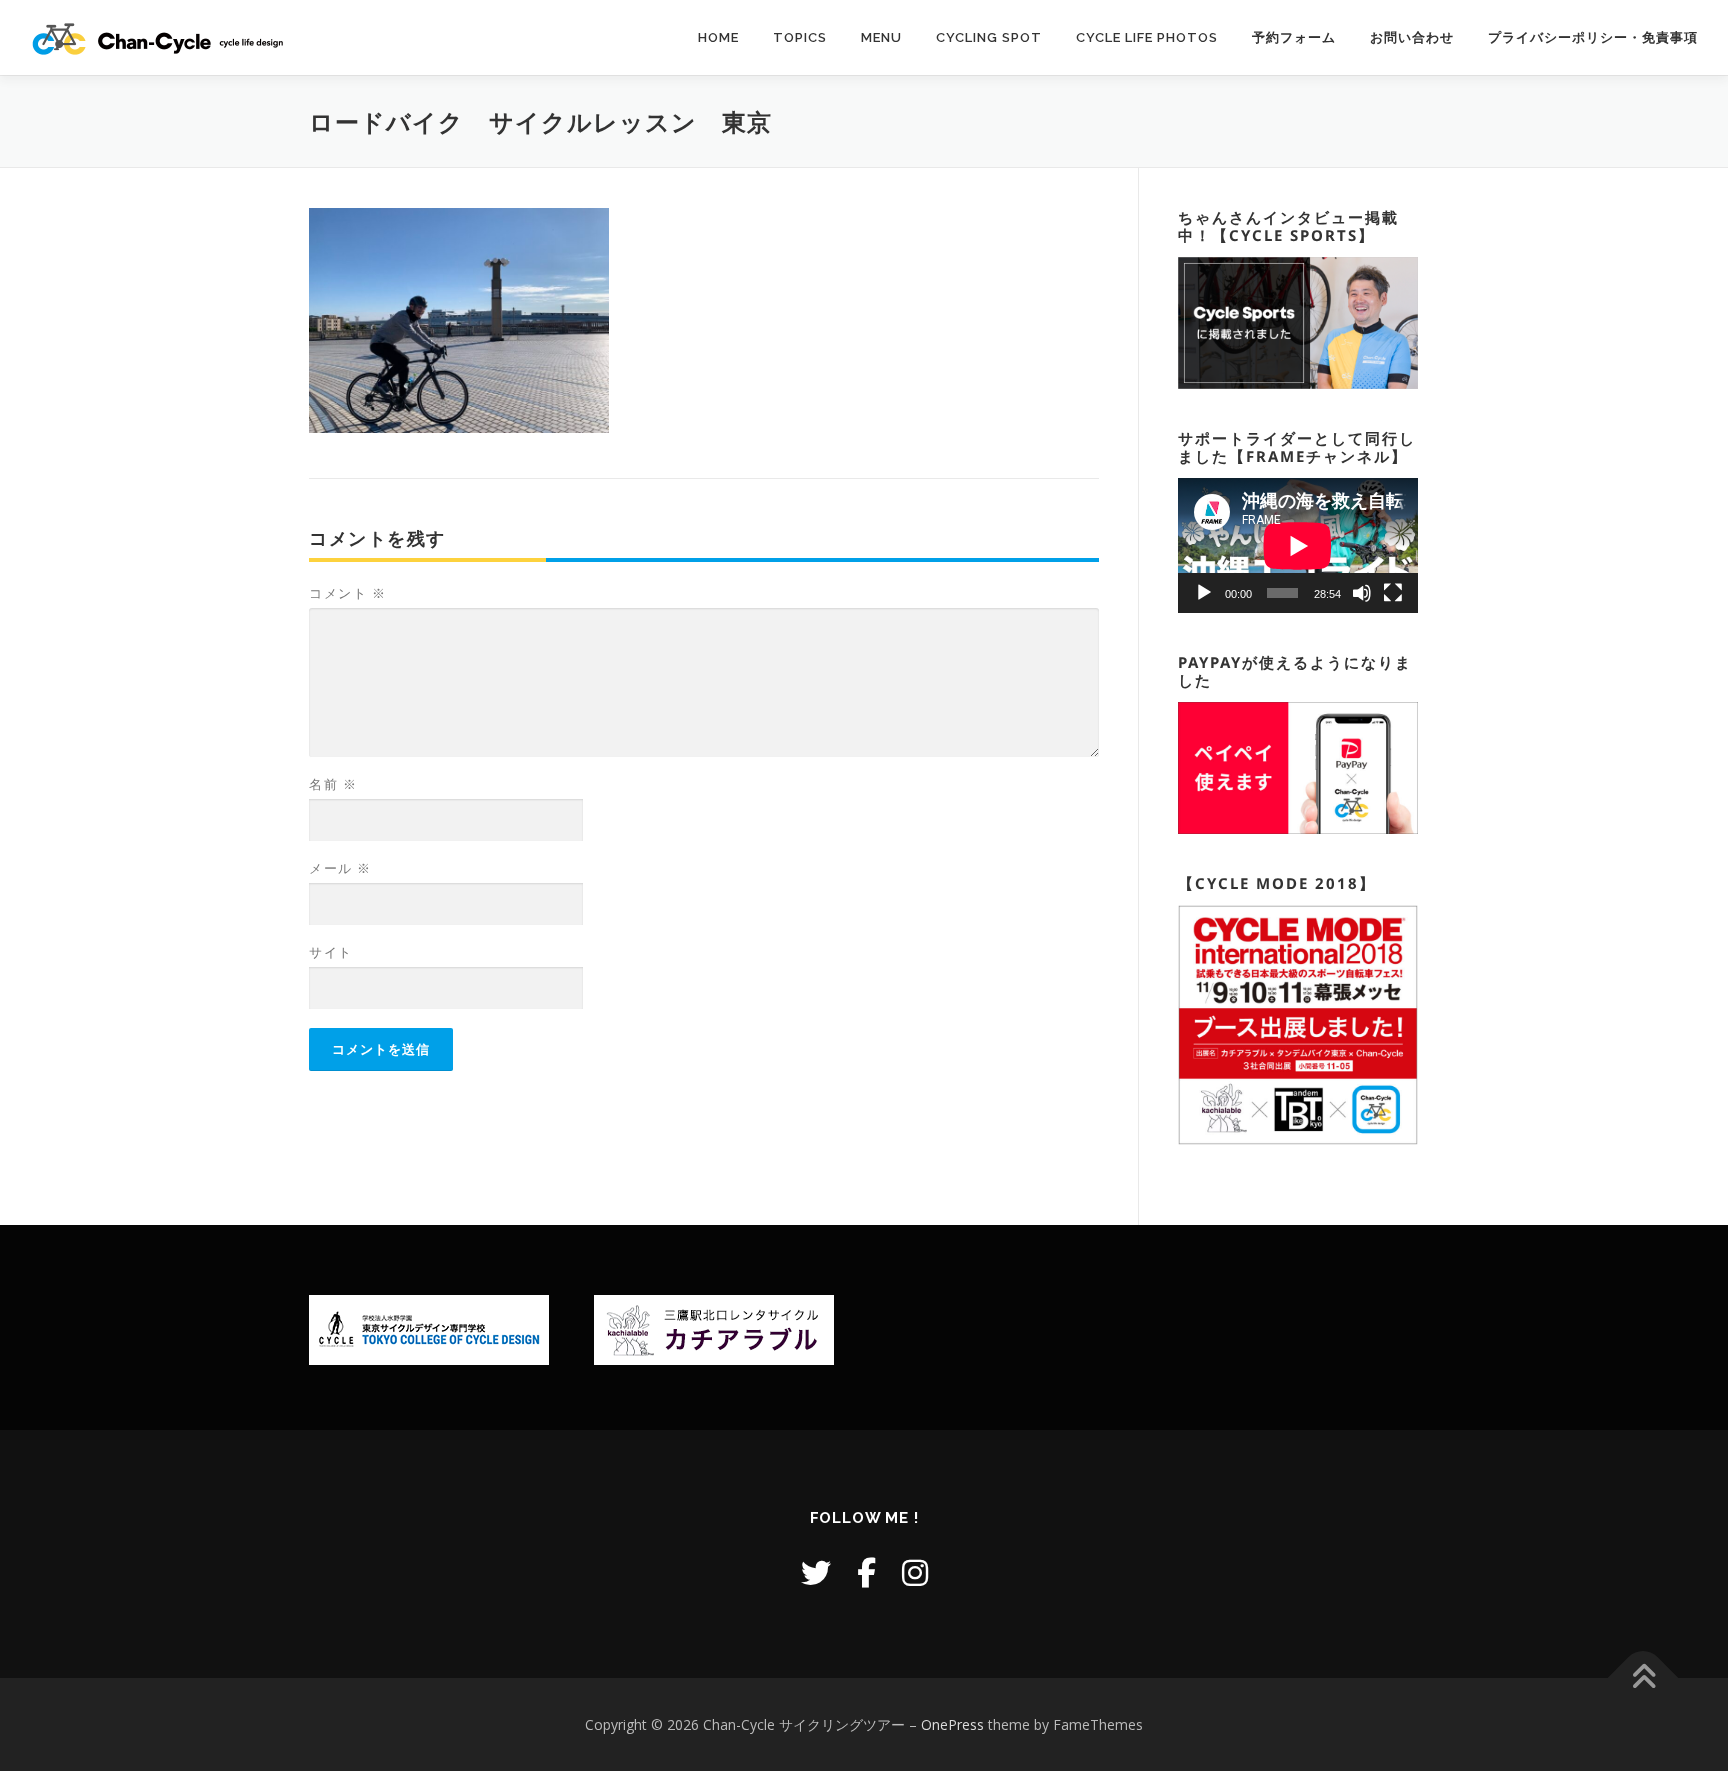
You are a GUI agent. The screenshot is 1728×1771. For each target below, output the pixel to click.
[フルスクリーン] (1393, 593)
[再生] (1204, 593)
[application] (1298, 545)
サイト (331, 952)
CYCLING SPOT (989, 37)
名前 (333, 784)
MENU (881, 37)
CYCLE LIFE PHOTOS (1147, 37)
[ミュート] (1362, 593)
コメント (347, 593)
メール (340, 868)
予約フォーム (1294, 37)
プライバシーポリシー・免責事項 (1593, 37)
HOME (718, 37)
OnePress (952, 1724)
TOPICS (800, 37)
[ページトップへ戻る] (1643, 1677)
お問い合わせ (1412, 37)
